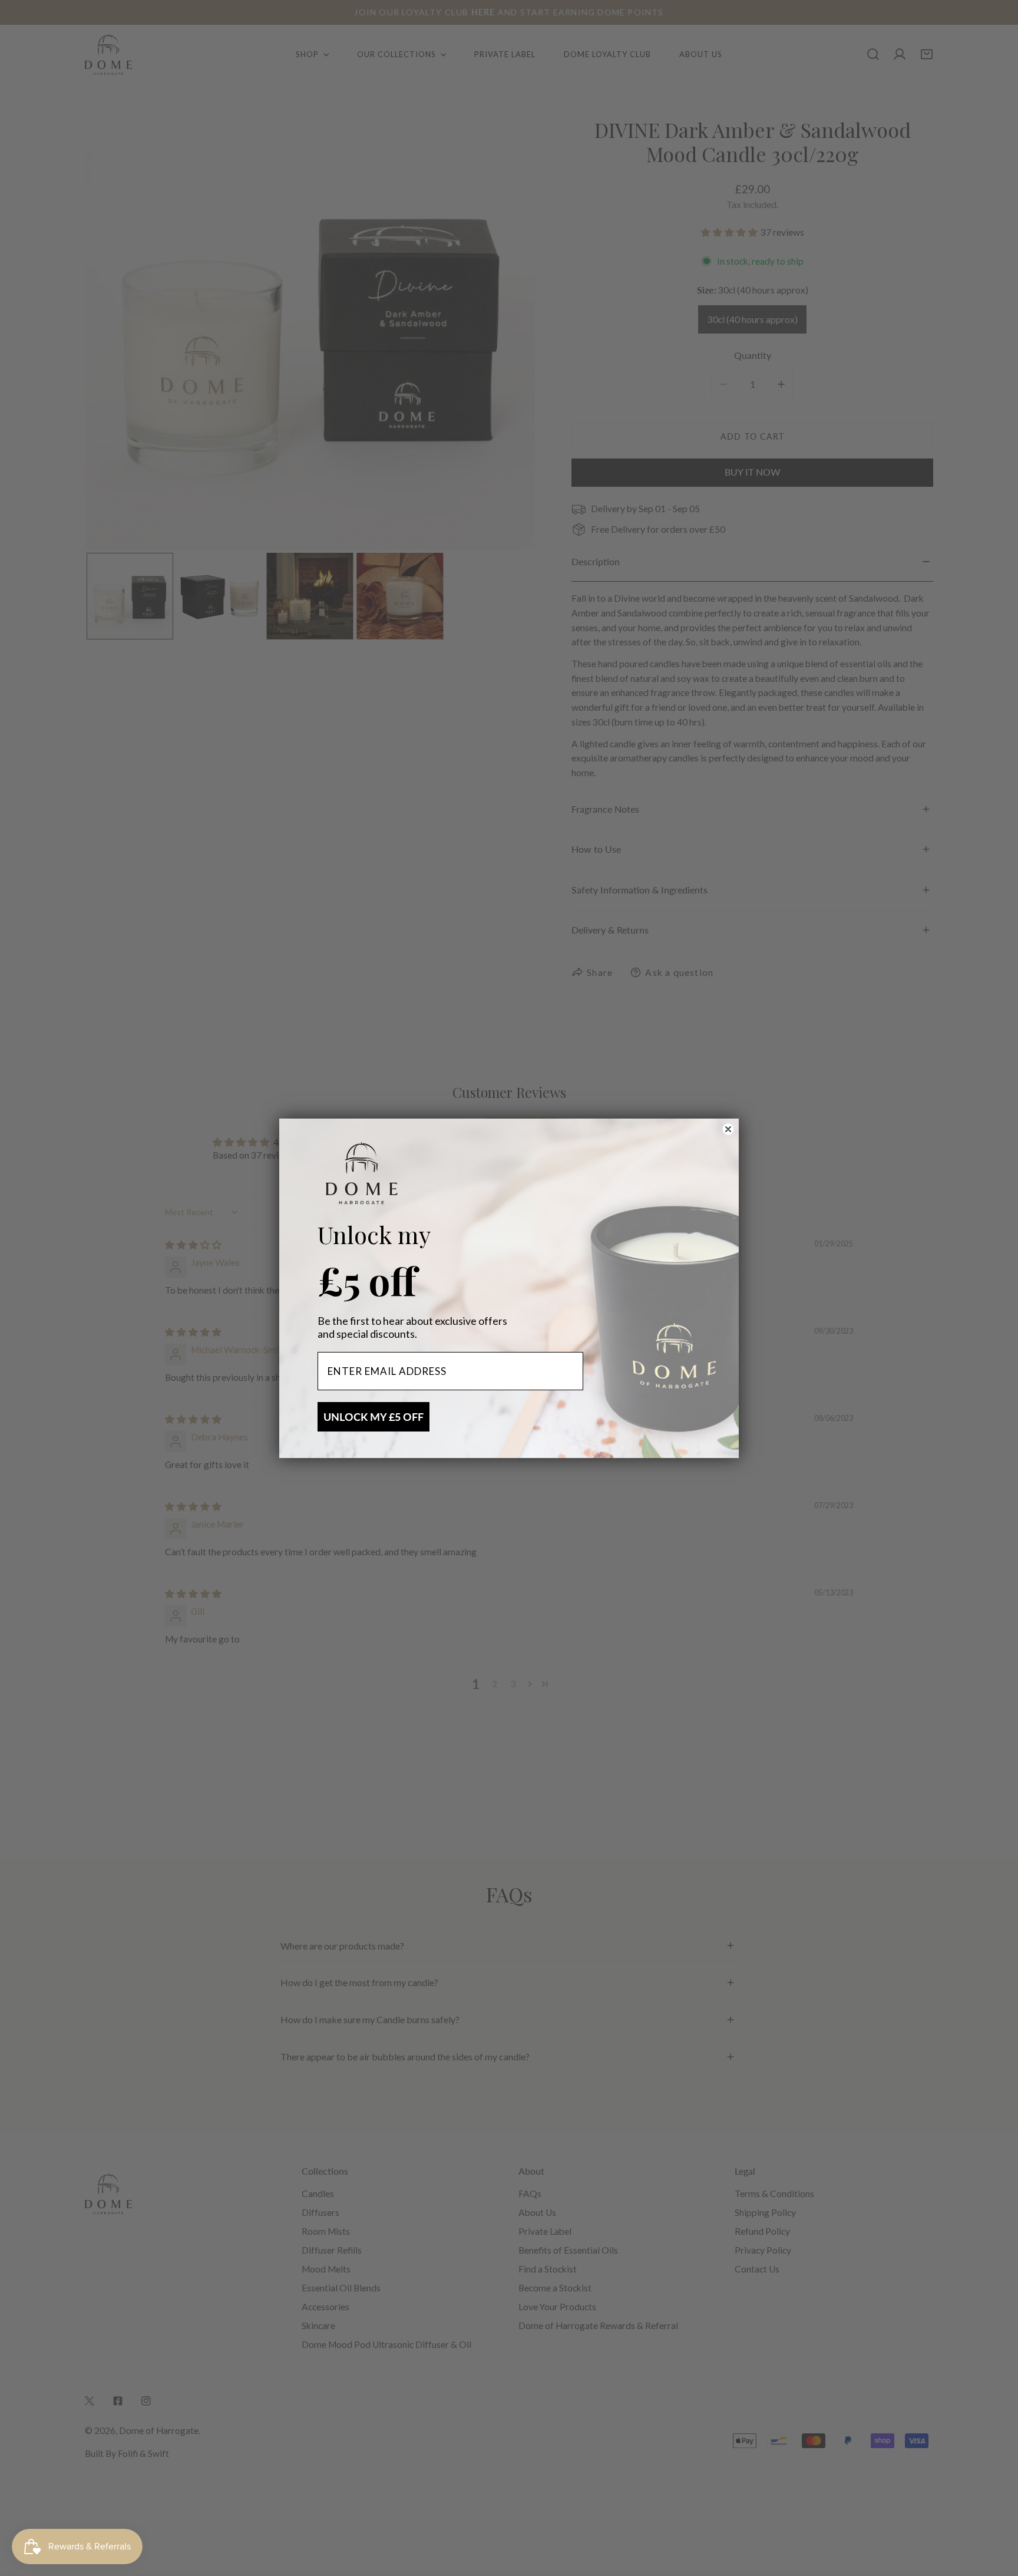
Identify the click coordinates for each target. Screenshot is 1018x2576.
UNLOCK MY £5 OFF (374, 1417)
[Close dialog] (728, 1129)
